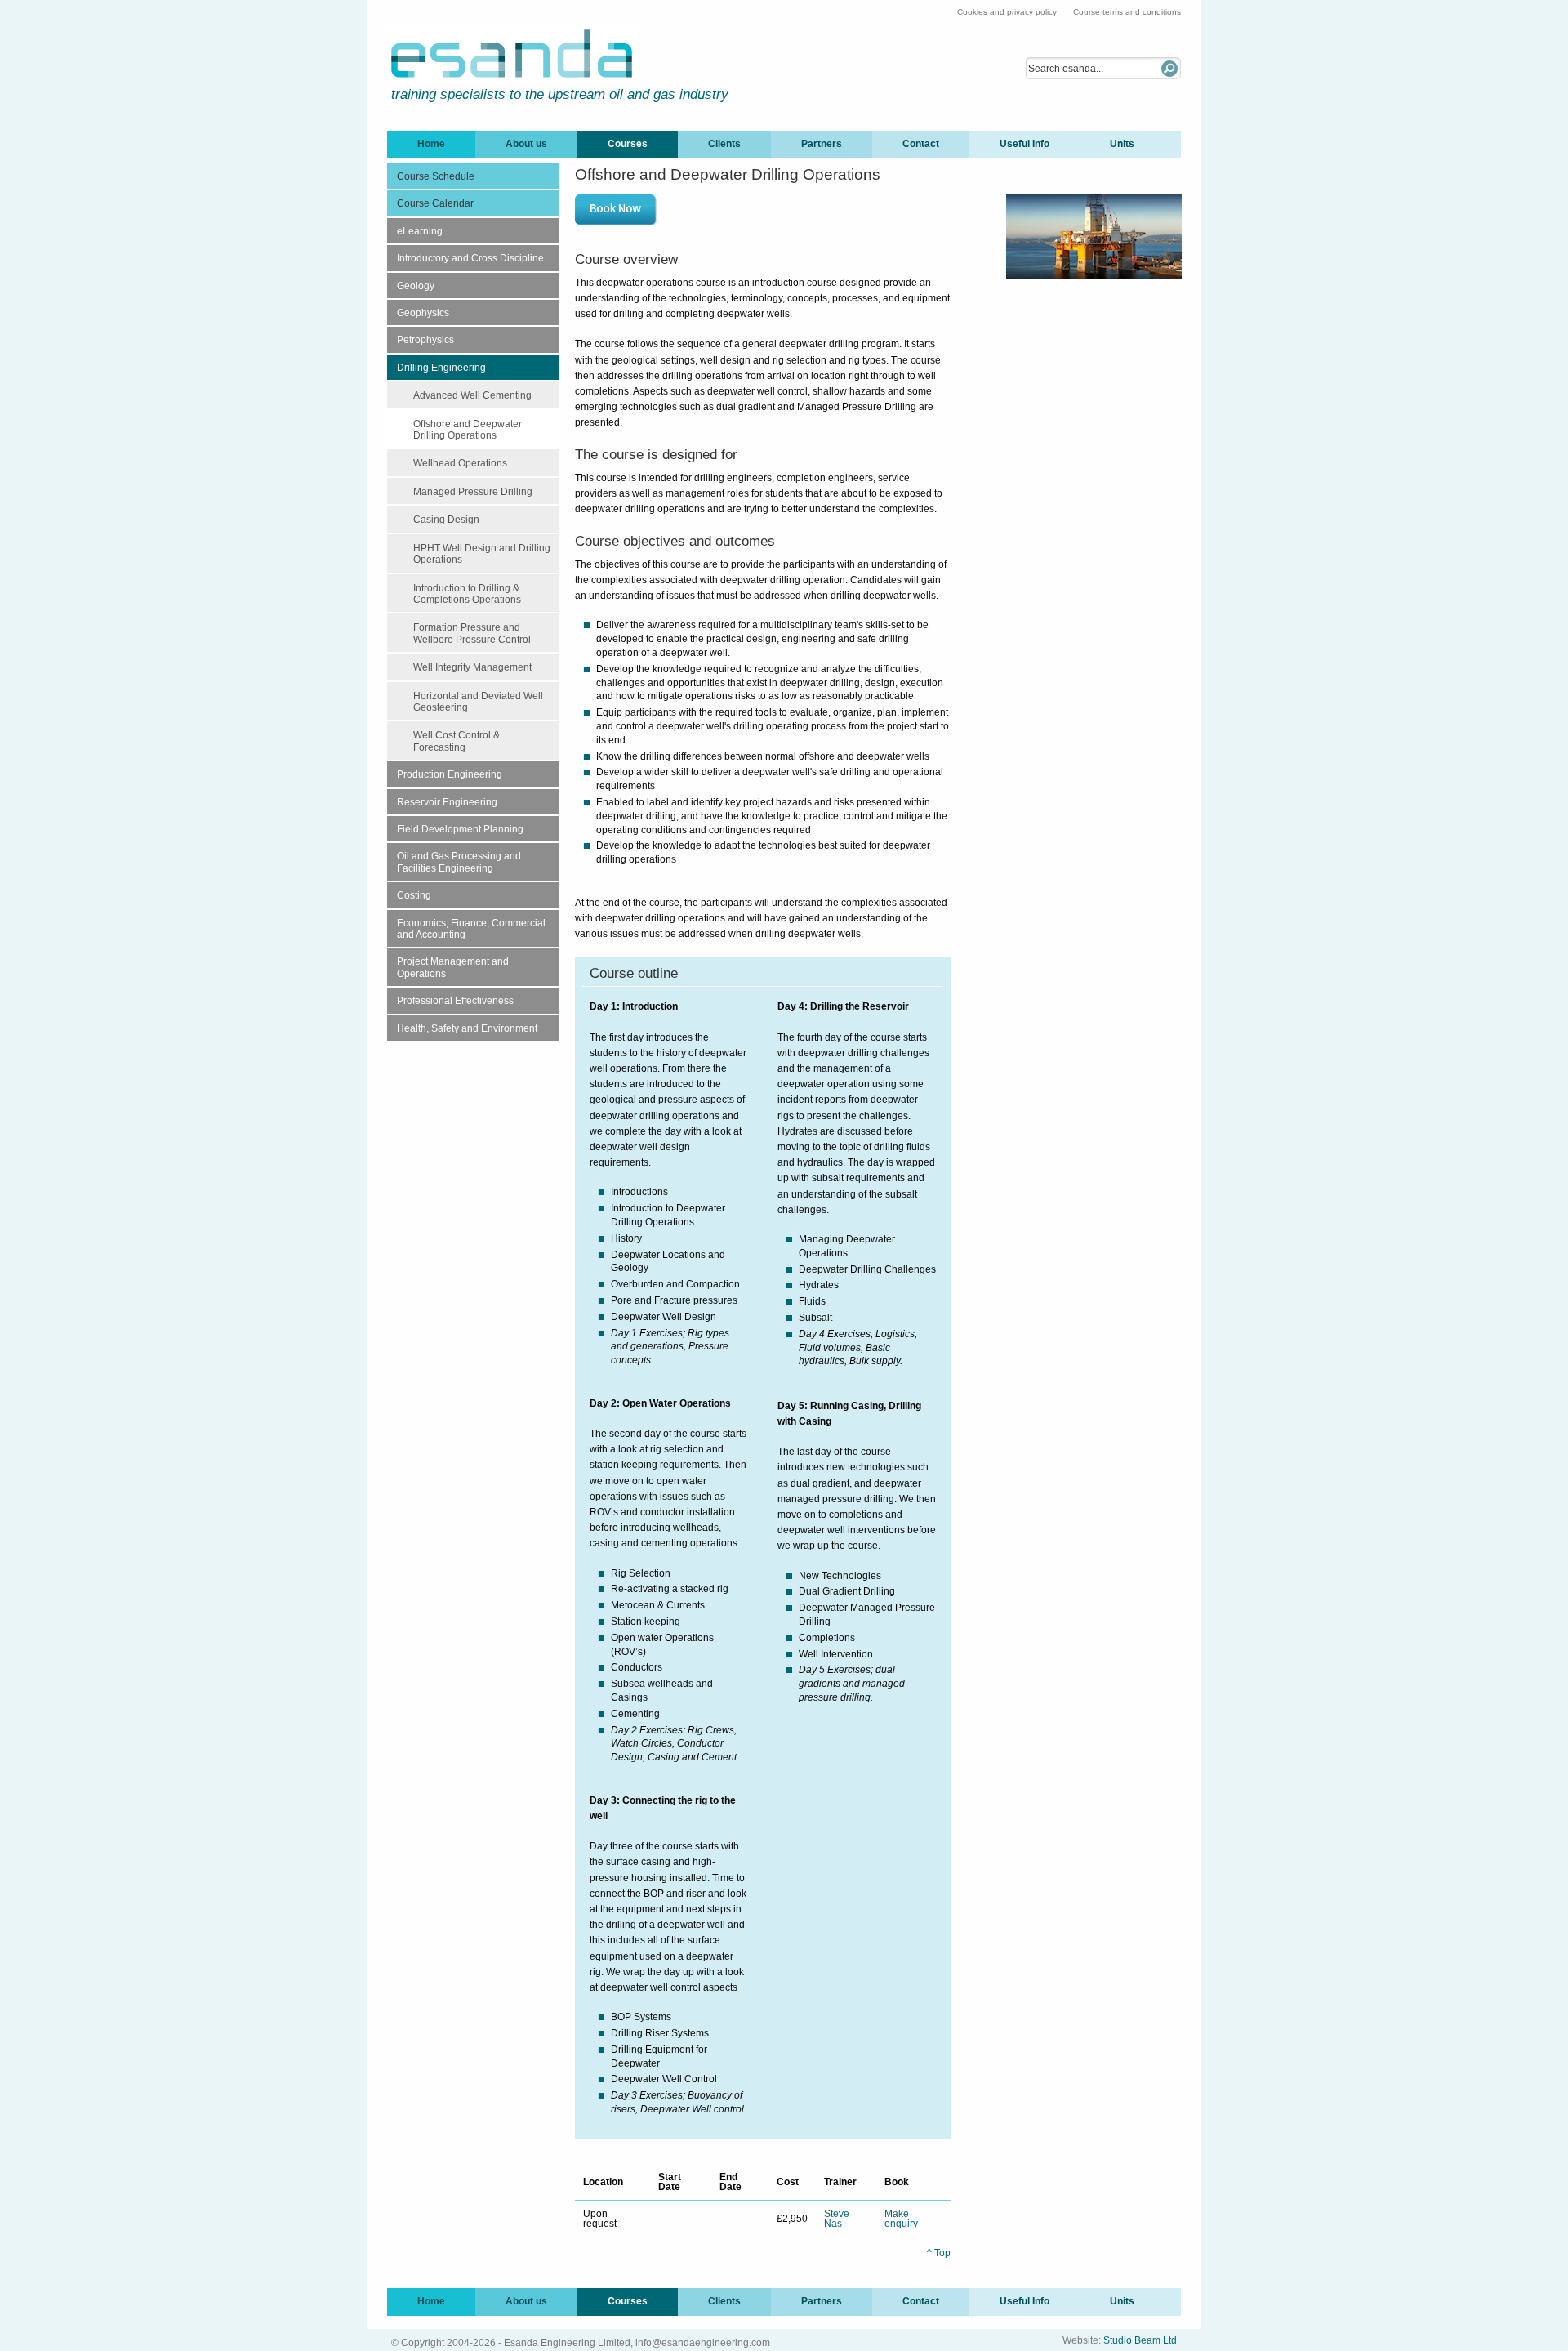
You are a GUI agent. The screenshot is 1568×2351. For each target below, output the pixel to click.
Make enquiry (901, 2219)
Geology (416, 286)
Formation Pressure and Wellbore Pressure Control (472, 633)
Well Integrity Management (472, 667)
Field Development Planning (460, 829)
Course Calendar (435, 203)
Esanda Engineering (513, 54)
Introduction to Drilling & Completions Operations (467, 594)
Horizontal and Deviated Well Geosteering (478, 702)
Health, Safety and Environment (467, 1028)
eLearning (420, 231)
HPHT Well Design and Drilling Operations (482, 554)
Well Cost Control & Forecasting (457, 741)
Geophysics (423, 313)
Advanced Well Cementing (472, 395)
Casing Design (446, 520)
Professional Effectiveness (455, 1001)
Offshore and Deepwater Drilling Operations (468, 430)
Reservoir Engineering (447, 802)
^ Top (939, 2253)
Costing (414, 895)
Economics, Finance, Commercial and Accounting (471, 929)
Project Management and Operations (453, 967)
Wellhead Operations (460, 463)
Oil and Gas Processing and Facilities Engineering (459, 862)
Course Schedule (436, 176)
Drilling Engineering (441, 368)
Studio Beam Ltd (1140, 2340)
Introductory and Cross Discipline (470, 258)
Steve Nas (837, 2219)
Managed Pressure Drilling (473, 492)
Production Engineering (450, 774)
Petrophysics (425, 340)
